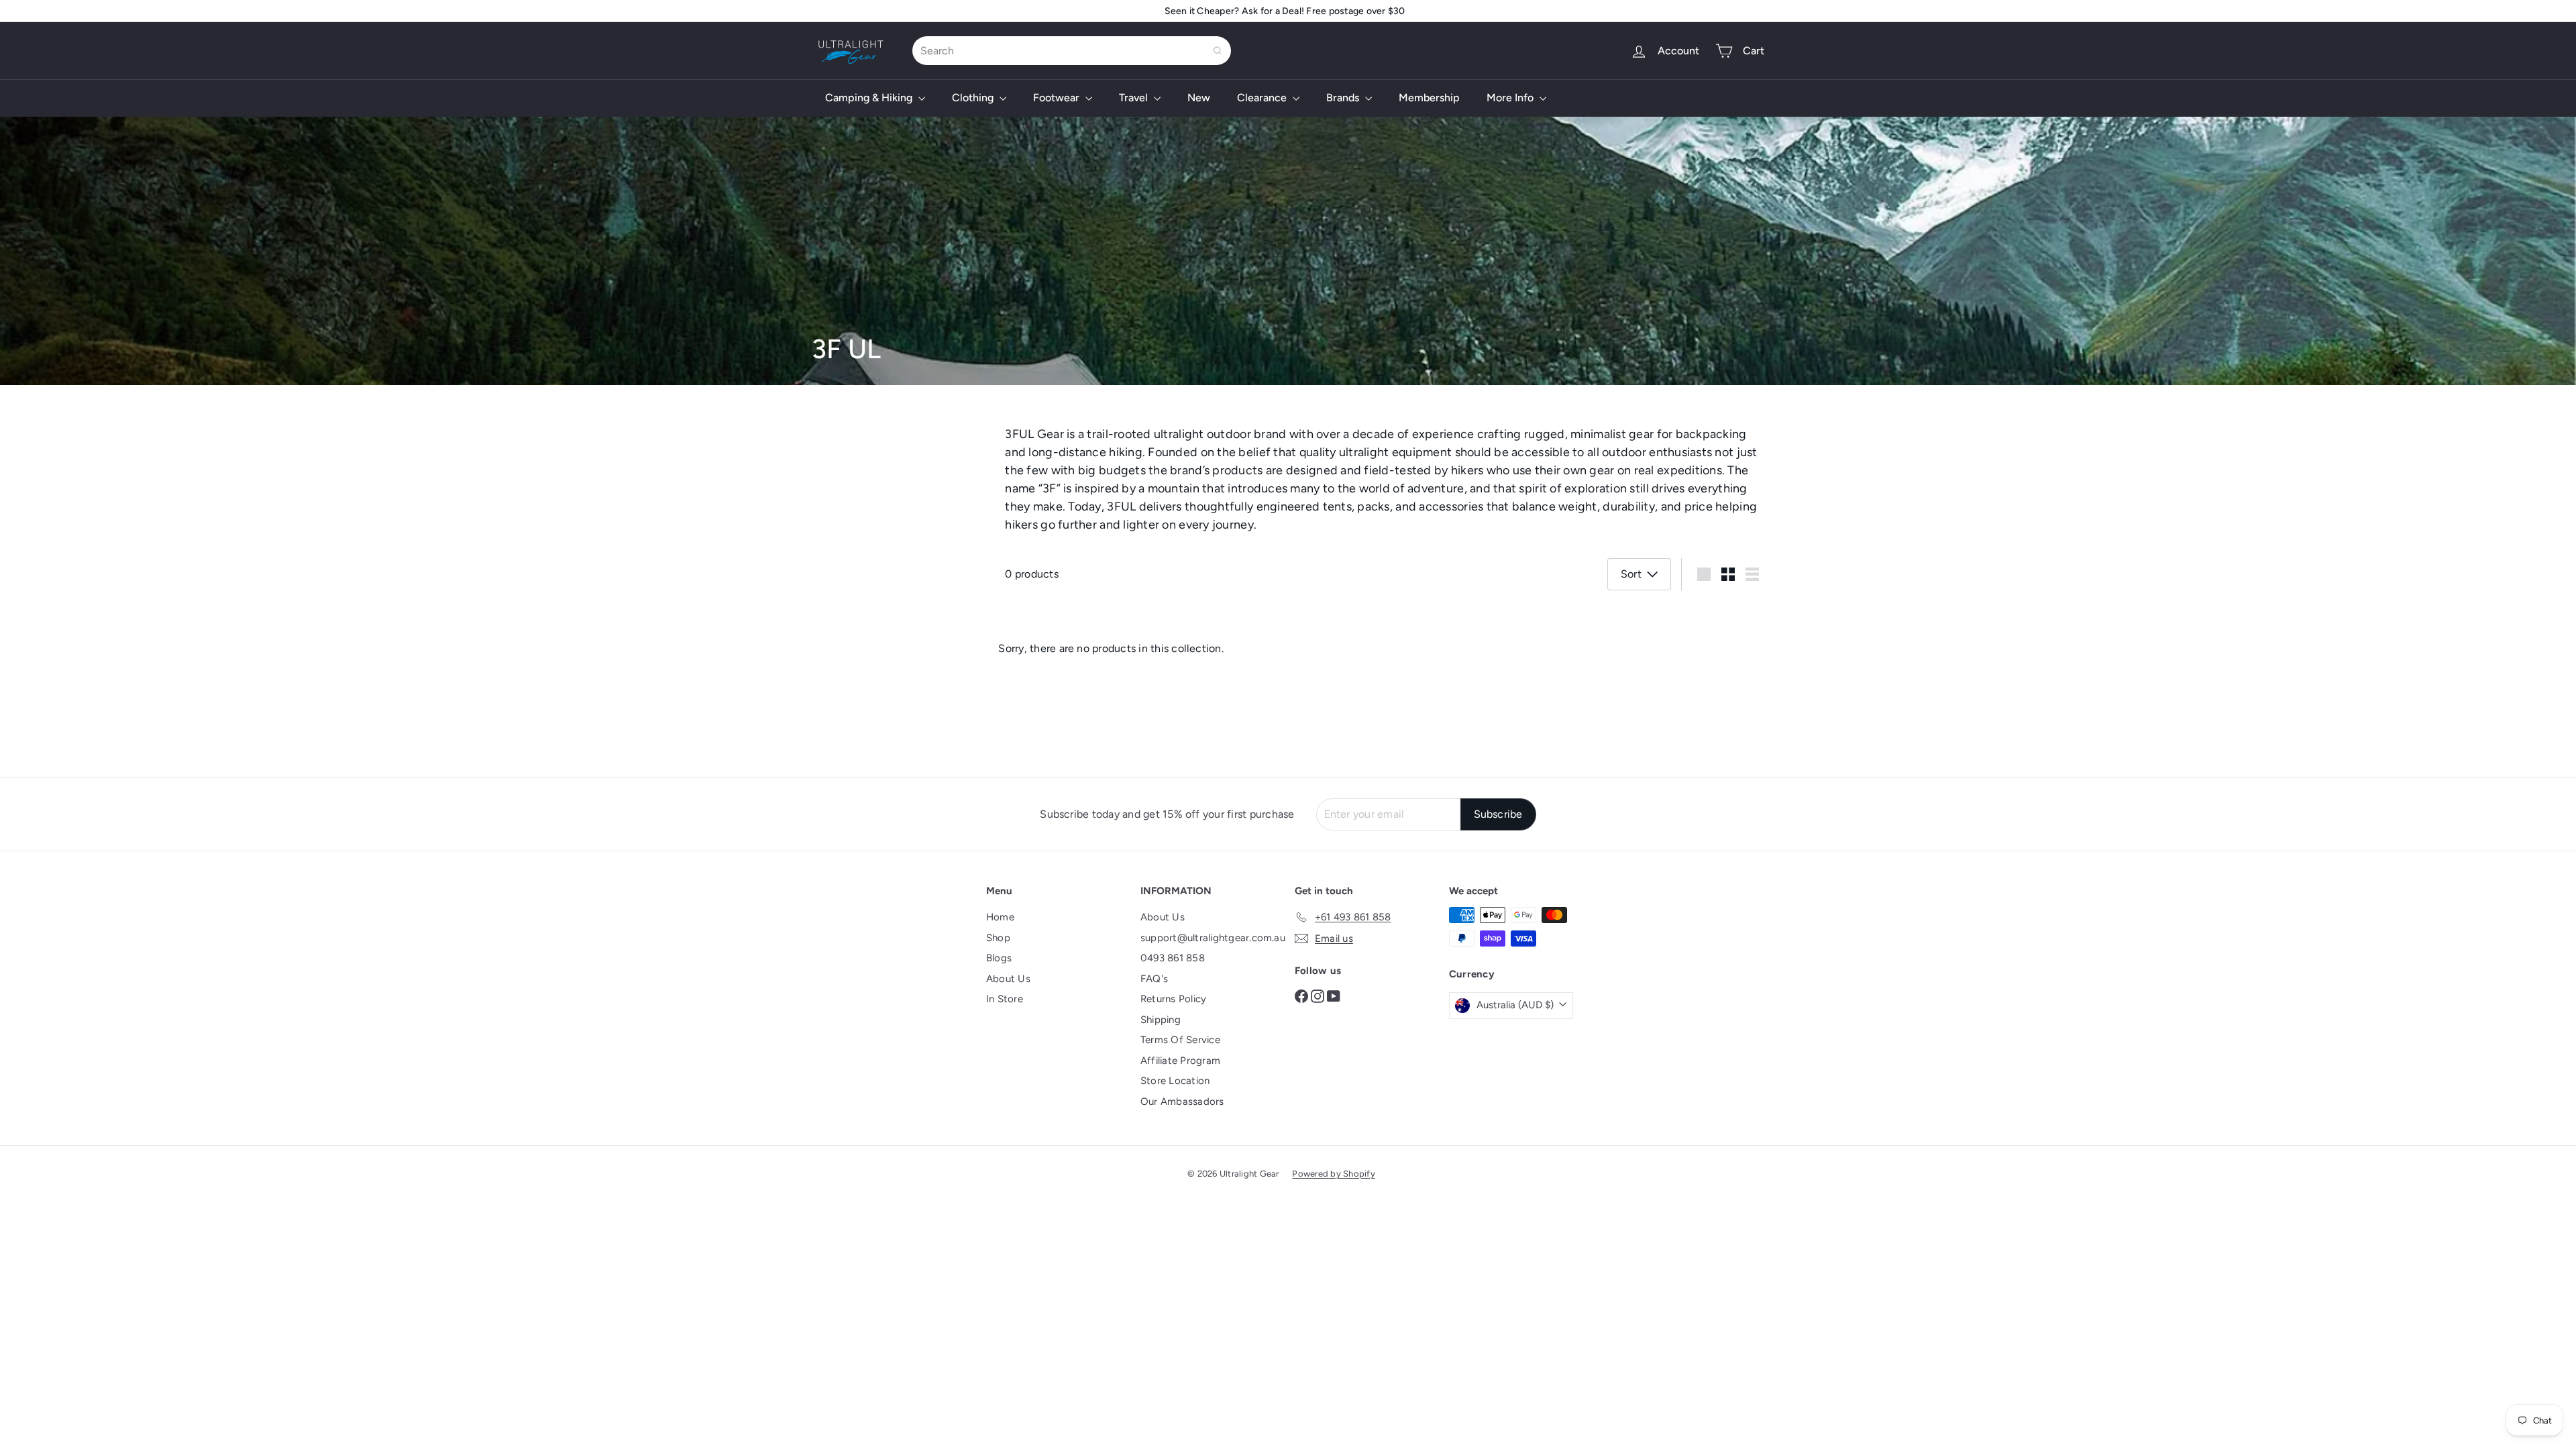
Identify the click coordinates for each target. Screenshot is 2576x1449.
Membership (1429, 98)
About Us (1008, 979)
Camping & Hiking (870, 98)
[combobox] (1072, 51)
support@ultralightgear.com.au (1213, 938)
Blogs (999, 958)
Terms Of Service (1180, 1040)
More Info (1511, 98)
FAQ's (1154, 979)
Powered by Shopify (1333, 1174)
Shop (998, 938)
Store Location (1175, 1081)
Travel (1135, 98)
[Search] (1218, 51)
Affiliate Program (1180, 1061)
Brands (1344, 98)
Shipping (1161, 1020)
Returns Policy (1173, 999)
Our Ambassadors (1182, 1102)
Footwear (1058, 98)
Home (1000, 917)
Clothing (974, 98)
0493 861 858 (1173, 958)
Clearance (1263, 98)
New (1199, 98)
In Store (1005, 999)
